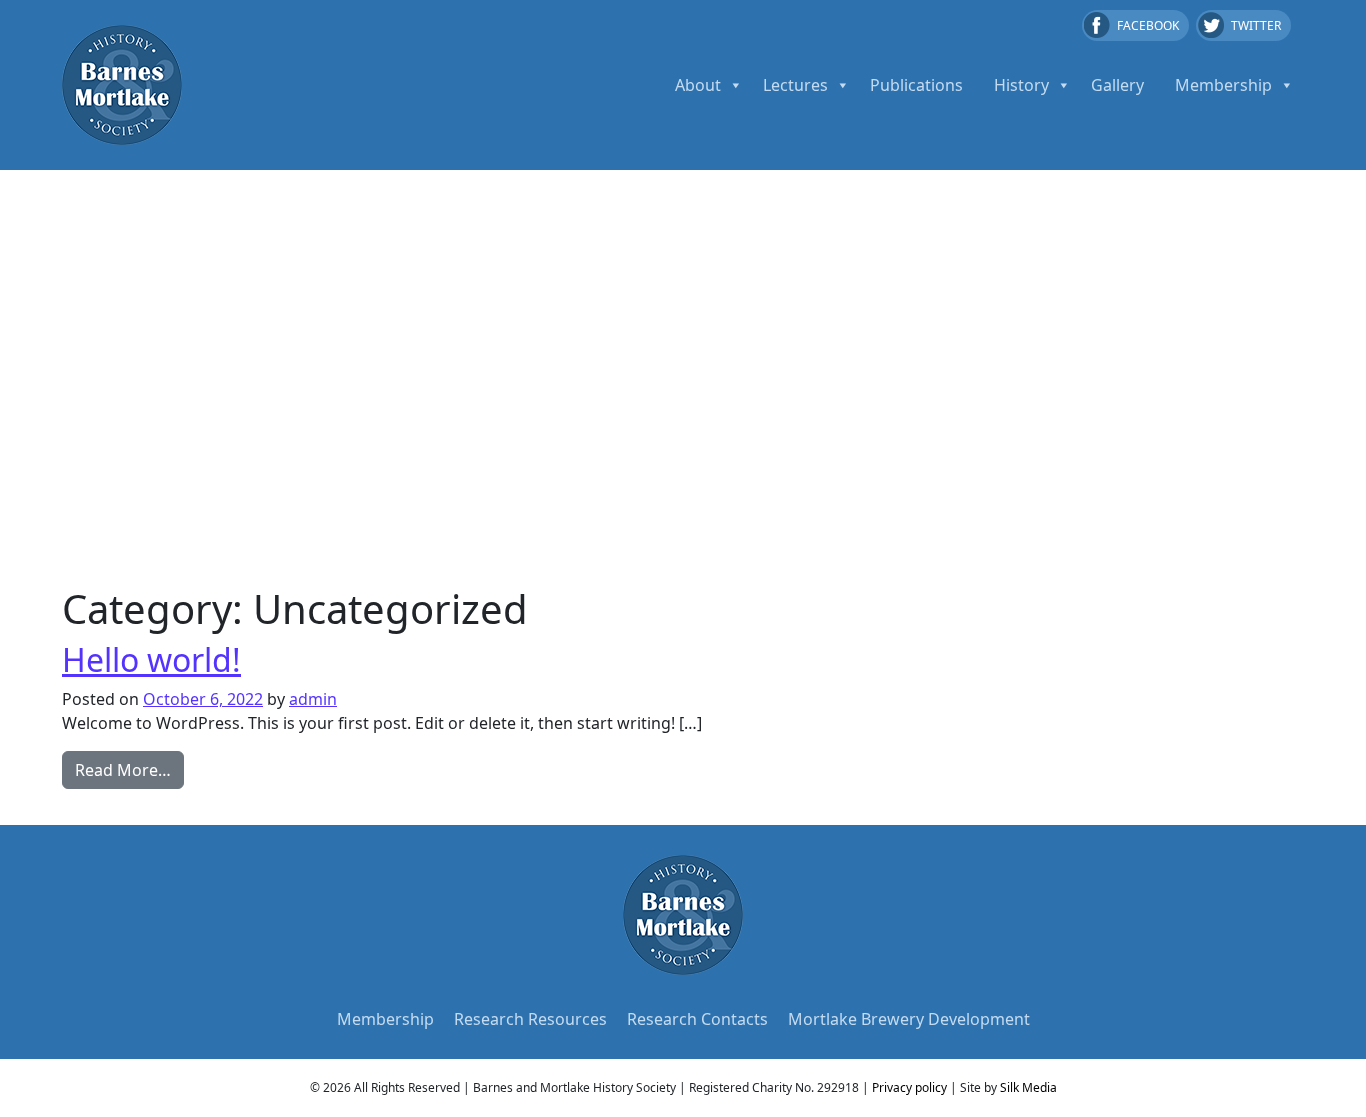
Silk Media (1028, 1087)
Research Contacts (697, 1019)
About (698, 85)
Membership (1223, 85)
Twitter (1256, 25)
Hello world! (151, 659)
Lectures (795, 85)
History (1021, 85)
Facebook (1148, 25)
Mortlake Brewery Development (909, 1019)
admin (313, 699)
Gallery (1117, 85)
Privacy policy (909, 1087)
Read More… (129, 769)
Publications (916, 85)
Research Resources (530, 1019)
